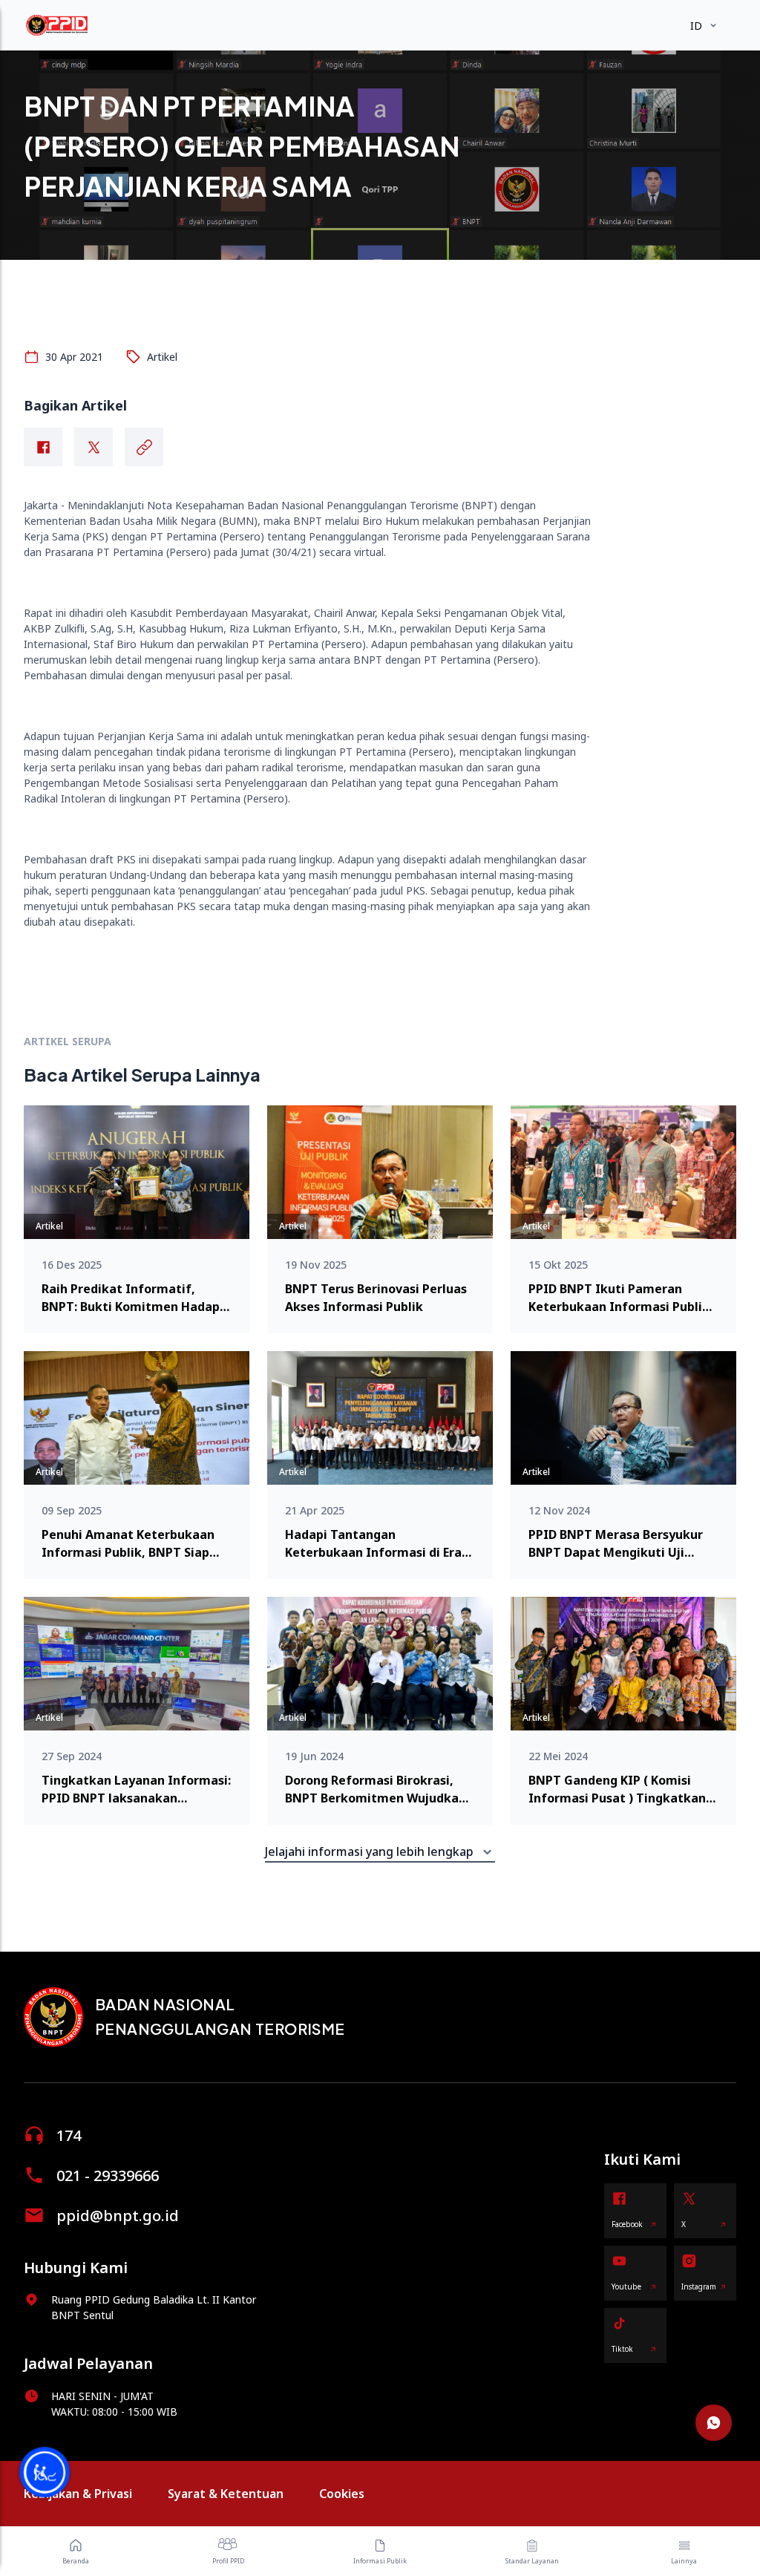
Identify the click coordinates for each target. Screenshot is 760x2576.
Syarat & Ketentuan (226, 2494)
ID (696, 26)
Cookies (342, 2494)
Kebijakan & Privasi (78, 2494)
